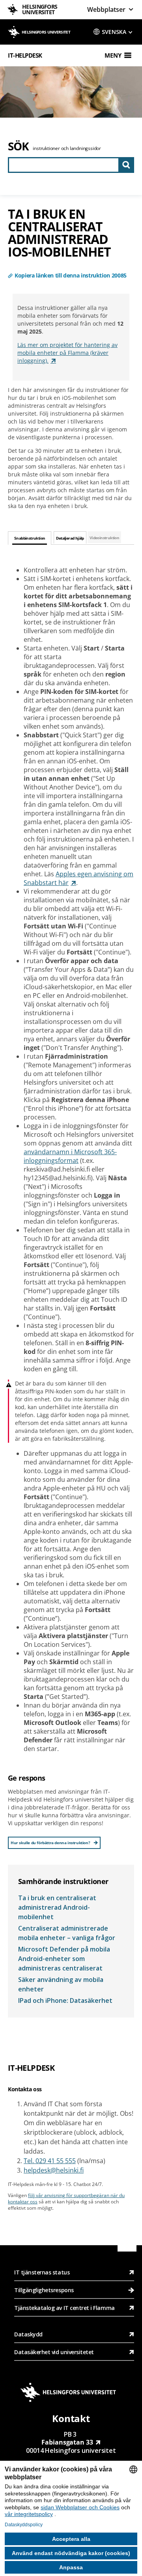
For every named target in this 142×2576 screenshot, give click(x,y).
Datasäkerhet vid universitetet (54, 2352)
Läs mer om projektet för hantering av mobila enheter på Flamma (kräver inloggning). (67, 353)
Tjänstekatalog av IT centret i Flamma (64, 2308)
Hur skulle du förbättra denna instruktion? (50, 1843)
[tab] (30, 538)
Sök (18, 146)
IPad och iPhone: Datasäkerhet (65, 2000)
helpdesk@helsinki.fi (54, 2170)
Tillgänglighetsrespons (45, 2290)
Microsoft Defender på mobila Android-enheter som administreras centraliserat (64, 1959)
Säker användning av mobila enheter (61, 1984)
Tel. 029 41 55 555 (50, 2161)
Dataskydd (28, 2334)
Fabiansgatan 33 (67, 2442)
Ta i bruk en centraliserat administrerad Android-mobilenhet (57, 1907)
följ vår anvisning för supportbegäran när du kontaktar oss (66, 2198)
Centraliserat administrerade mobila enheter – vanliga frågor (67, 1933)
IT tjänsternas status (42, 2272)
